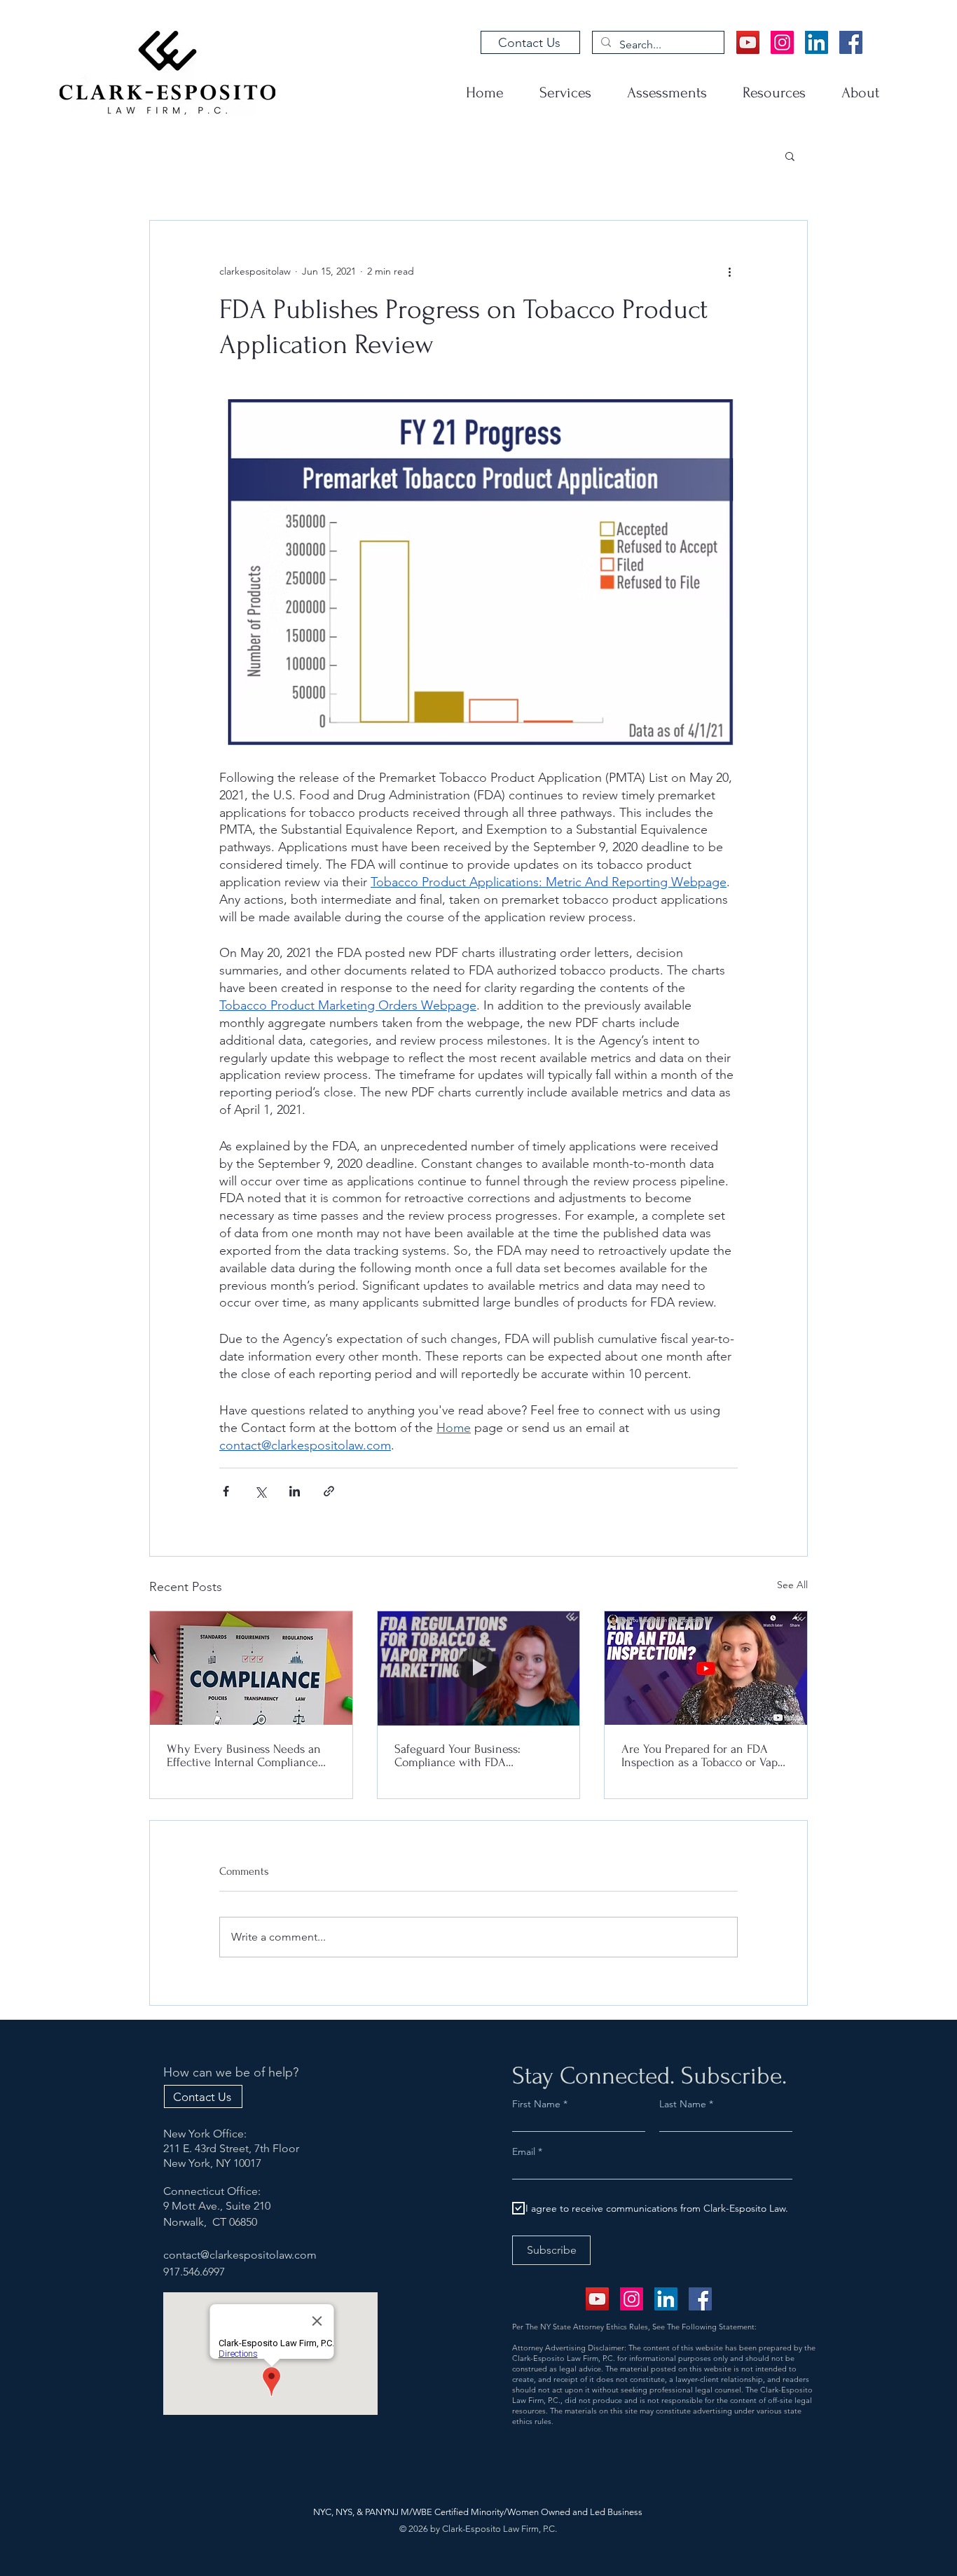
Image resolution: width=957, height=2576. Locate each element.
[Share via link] (329, 1491)
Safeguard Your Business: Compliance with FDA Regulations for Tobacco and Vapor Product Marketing (466, 1756)
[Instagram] (782, 42)
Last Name (683, 2104)
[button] (790, 156)
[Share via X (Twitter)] (260, 1491)
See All (792, 1585)
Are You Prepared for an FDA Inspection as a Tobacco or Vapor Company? (705, 1756)
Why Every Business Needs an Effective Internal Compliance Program (244, 1756)
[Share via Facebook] (226, 1491)
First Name (536, 2104)
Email (525, 2151)
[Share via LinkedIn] (295, 1491)
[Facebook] (851, 42)
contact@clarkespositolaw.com (240, 2255)
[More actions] (729, 271)
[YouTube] (748, 42)
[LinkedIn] (817, 42)
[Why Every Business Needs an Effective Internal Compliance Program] (251, 1668)
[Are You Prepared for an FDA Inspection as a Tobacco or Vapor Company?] (706, 1668)
